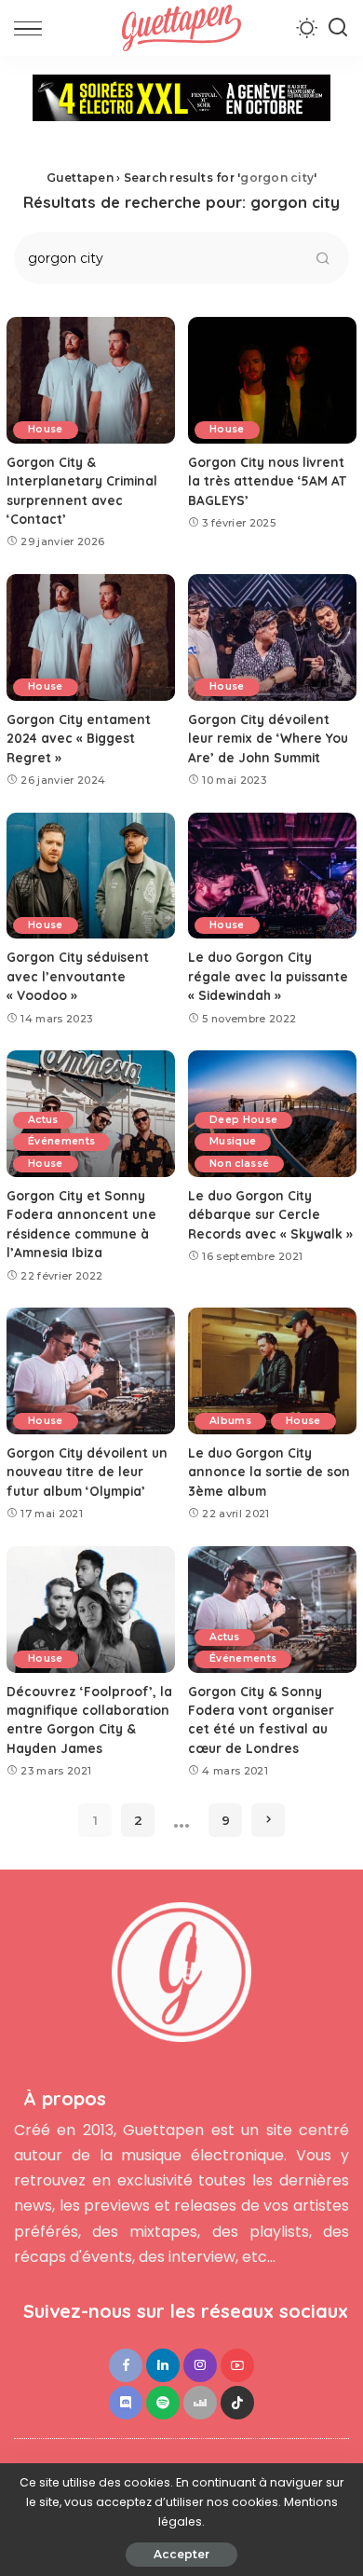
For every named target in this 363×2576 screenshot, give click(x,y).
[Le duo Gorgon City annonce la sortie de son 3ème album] (272, 1371)
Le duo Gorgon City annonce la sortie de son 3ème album (269, 1472)
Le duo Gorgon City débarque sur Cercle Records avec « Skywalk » (270, 1214)
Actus (43, 1120)
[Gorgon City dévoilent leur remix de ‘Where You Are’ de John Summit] (272, 637)
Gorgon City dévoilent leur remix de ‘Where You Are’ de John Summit (268, 738)
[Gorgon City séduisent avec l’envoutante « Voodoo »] (91, 876)
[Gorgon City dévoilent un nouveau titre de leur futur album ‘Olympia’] (91, 1371)
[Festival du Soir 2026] (181, 104)
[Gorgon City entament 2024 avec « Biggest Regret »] (91, 637)
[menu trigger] (33, 28)
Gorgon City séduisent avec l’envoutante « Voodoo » (78, 976)
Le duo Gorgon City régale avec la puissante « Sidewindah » (268, 976)
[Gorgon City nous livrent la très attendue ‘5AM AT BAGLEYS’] (272, 380)
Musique (233, 1141)
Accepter (181, 2554)
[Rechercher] (338, 28)
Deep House (243, 1120)
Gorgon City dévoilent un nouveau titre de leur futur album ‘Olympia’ (87, 1472)
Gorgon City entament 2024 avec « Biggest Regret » (79, 738)
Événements (61, 1141)
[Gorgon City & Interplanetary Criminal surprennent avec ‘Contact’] (91, 380)
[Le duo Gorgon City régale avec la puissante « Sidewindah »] (272, 876)
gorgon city (277, 178)
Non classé (239, 1164)
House (46, 429)
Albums (230, 1421)
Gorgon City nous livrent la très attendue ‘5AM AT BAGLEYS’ (267, 481)
